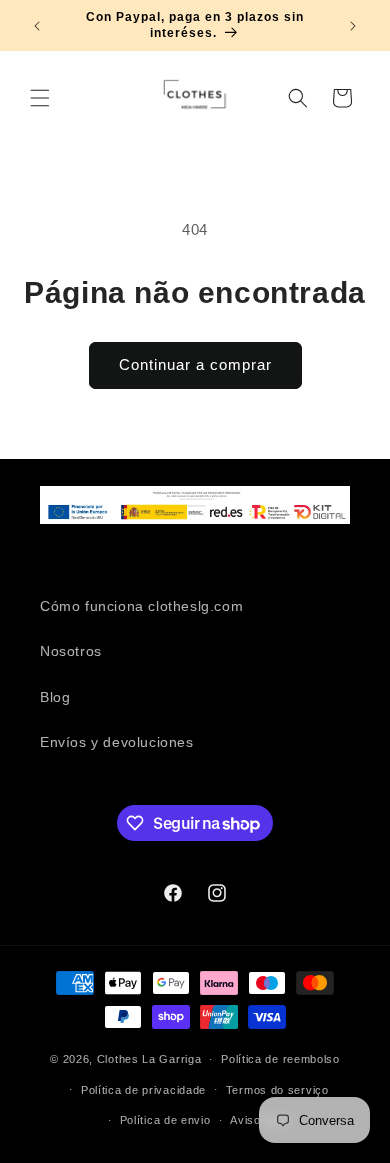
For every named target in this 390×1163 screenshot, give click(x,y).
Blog (55, 697)
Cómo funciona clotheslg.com (141, 606)
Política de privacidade (143, 1090)
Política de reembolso (280, 1059)
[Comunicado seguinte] (353, 26)
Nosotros (71, 651)
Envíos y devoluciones (117, 742)
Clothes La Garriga (149, 1059)
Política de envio (165, 1120)
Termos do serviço (277, 1090)
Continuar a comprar (195, 364)
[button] (40, 98)
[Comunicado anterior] (37, 26)
